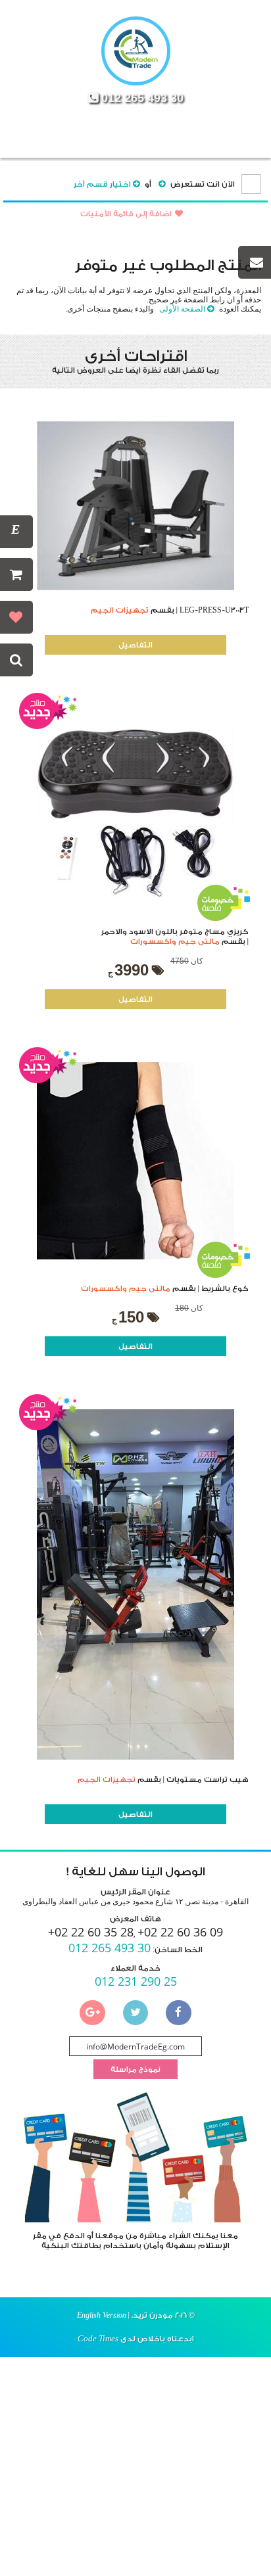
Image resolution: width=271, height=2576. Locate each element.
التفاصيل (135, 645)
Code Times (98, 2338)
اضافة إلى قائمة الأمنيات (126, 214)
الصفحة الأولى (182, 309)
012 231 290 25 (136, 1981)
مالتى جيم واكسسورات (175, 942)
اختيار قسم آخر (102, 184)
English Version (102, 2315)
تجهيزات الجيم (120, 610)
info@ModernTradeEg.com (135, 2047)
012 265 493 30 (142, 98)
